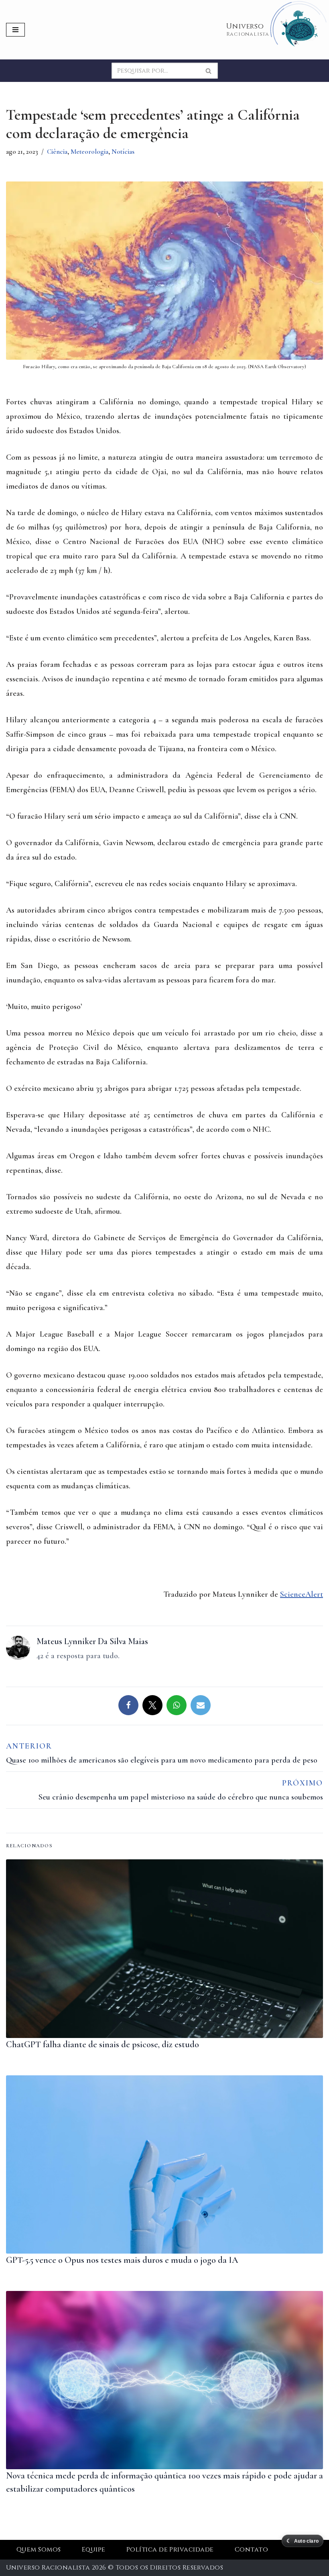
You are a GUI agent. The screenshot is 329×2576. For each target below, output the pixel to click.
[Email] (201, 1705)
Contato (251, 2550)
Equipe (94, 2550)
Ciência (57, 152)
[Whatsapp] (177, 1705)
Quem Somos (39, 2550)
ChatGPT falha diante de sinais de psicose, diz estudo (103, 2044)
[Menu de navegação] (15, 30)
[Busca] (209, 71)
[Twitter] (152, 1705)
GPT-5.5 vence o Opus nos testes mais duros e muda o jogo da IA (122, 2260)
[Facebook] (128, 1705)
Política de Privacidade (170, 2550)
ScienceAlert (302, 1594)
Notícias (123, 152)
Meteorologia (89, 152)
